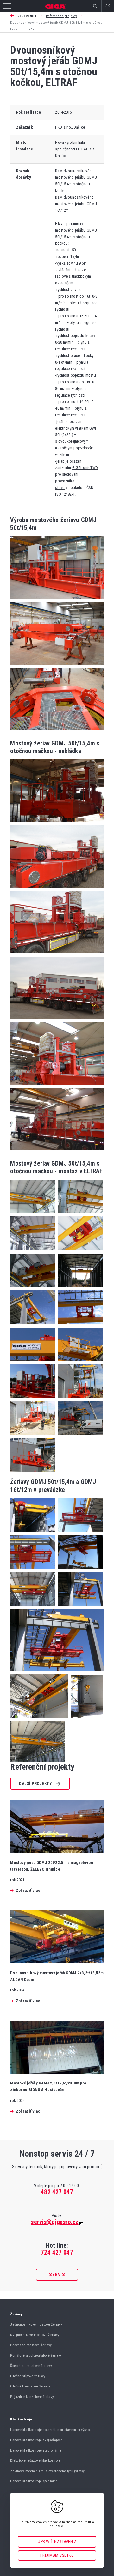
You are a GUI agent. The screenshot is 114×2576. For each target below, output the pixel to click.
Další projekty (35, 1783)
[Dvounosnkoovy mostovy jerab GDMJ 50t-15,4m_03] (33, 1570)
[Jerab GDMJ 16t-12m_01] (39, 1720)
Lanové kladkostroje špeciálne (34, 2481)
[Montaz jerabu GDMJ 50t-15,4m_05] (79, 1363)
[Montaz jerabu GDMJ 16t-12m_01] (33, 1215)
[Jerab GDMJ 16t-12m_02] (85, 1720)
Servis (57, 2275)
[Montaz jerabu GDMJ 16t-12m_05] (33, 1289)
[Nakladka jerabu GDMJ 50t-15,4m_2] (57, 889)
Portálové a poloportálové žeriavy (36, 2355)
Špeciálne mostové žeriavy (31, 2366)
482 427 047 (57, 2192)
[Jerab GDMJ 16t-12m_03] (38, 1761)
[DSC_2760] (57, 601)
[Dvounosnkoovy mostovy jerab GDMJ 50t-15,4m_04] (79, 1570)
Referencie (27, 16)
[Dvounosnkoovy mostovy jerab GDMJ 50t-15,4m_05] (33, 1608)
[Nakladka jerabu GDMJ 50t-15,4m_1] (57, 824)
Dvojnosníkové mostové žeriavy (35, 2335)
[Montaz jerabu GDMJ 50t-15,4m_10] (32, 1470)
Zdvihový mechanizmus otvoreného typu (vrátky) (48, 2471)
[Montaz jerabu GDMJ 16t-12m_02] (79, 1215)
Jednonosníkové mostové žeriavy (36, 2324)
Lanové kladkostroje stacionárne (36, 2450)
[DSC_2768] (57, 732)
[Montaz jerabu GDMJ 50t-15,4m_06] (33, 1400)
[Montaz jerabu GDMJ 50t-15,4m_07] (79, 1400)
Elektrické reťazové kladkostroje (35, 2460)
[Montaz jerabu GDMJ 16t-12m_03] (33, 1252)
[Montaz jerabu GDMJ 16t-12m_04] (79, 1252)
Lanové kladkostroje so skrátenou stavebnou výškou (51, 2430)
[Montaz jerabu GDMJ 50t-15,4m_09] (79, 1437)
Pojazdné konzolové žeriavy (32, 2397)
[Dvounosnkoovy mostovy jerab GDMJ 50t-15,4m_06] (79, 1608)
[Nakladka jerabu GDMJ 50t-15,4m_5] (57, 1086)
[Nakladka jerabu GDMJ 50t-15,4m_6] (57, 1152)
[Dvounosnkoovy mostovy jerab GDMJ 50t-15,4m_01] (33, 1534)
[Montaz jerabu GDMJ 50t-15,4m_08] (33, 1437)
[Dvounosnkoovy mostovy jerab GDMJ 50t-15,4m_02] (79, 1534)
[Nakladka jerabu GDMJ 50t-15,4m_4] (57, 1021)
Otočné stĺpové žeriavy (28, 2376)
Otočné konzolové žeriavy (30, 2386)
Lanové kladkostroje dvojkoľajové (36, 2440)
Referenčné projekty (61, 16)
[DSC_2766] (57, 666)
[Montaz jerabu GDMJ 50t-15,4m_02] (33, 1326)
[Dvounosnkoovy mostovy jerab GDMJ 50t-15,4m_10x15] (57, 1673)
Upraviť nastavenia (57, 2542)
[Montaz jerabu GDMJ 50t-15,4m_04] (33, 1363)
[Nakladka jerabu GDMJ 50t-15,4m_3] (57, 955)
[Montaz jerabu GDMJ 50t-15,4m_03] (79, 1326)
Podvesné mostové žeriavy (31, 2345)
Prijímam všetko (57, 2555)
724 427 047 (57, 2252)
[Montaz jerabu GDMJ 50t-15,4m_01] (79, 1289)
